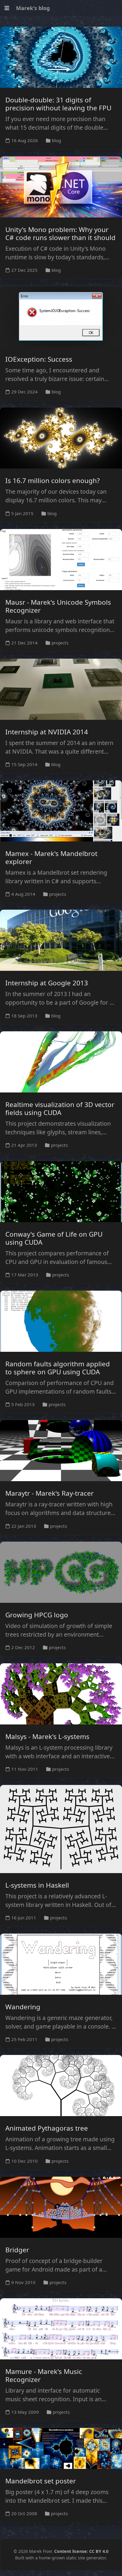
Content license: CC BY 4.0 (81, 2551)
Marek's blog (33, 8)
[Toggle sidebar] (7, 8)
